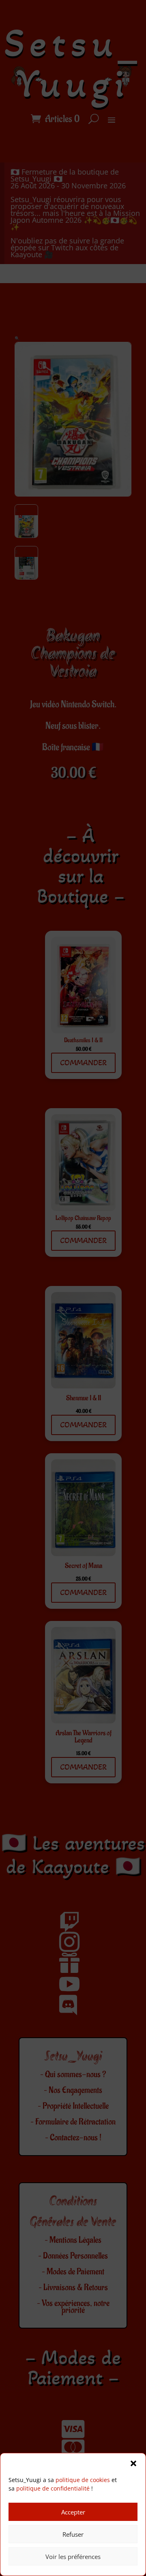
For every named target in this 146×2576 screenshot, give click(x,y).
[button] (133, 2463)
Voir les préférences (73, 2557)
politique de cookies (83, 2480)
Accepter (73, 2512)
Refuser (73, 2534)
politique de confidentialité (53, 2488)
